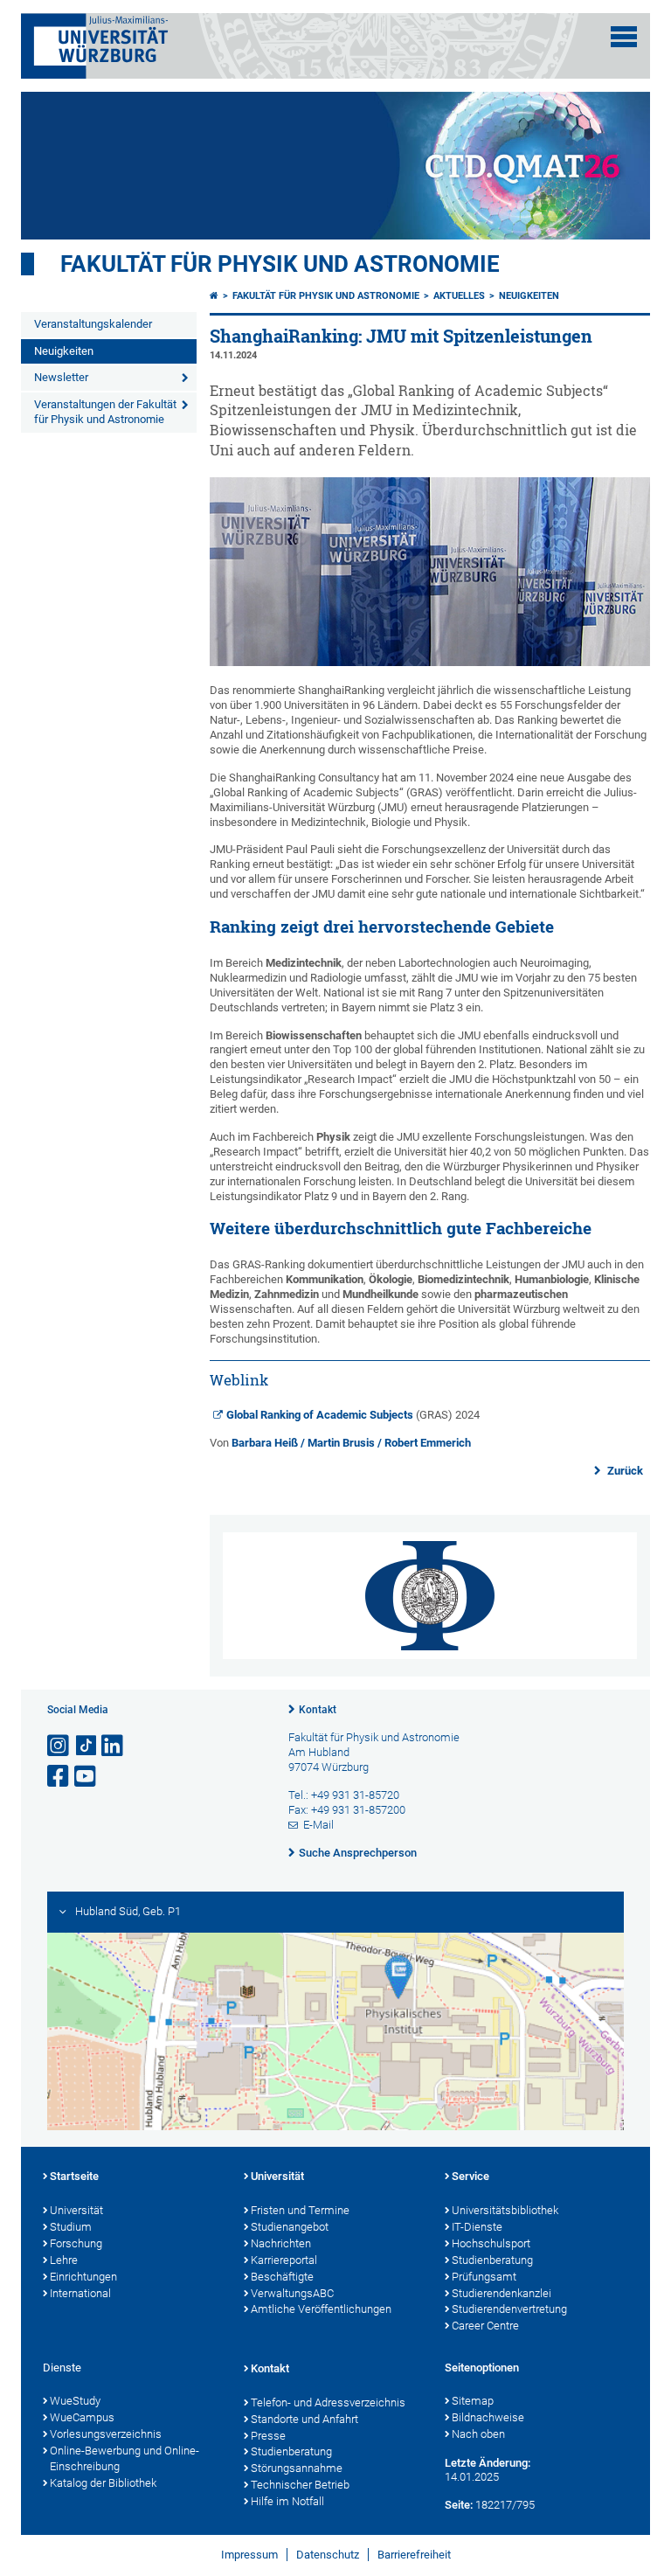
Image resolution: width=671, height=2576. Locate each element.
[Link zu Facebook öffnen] (59, 1777)
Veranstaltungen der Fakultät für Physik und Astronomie (105, 412)
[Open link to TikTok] (86, 1746)
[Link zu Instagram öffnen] (59, 1746)
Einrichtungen (83, 2277)
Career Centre (485, 2326)
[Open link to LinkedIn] (114, 1746)
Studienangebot (290, 2227)
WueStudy (75, 2401)
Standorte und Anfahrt (304, 2419)
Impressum (249, 2555)
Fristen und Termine (300, 2210)
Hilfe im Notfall (287, 2501)
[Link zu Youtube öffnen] (86, 1777)
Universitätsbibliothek (505, 2210)
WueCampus (82, 2417)
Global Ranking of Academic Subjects (320, 1415)
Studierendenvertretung (509, 2309)
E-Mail (318, 1825)
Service (470, 2176)
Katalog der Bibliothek (103, 2483)
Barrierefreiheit (414, 2555)
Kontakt (318, 1710)
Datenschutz (328, 2555)
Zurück (624, 1471)
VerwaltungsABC (292, 2293)
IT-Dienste (477, 2227)
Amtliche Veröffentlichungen (321, 2309)
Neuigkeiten (64, 351)
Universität (76, 2210)
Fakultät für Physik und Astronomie (280, 264)
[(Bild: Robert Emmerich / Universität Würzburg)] (430, 662)
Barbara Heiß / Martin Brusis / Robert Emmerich (351, 1443)
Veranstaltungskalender (93, 324)
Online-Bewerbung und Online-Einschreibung (125, 2459)
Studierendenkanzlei (502, 2293)
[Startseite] (214, 296)
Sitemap (473, 2401)
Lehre (64, 2260)
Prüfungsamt (484, 2277)
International (80, 2293)
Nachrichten (281, 2243)
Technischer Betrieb (300, 2485)
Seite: (459, 2505)
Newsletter (61, 377)
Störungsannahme (297, 2468)
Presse (268, 2436)
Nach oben (478, 2434)
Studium (71, 2227)
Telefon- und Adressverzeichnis (328, 2402)
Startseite (74, 2176)
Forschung (76, 2243)
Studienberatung (492, 2260)
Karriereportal (284, 2260)
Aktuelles (459, 296)
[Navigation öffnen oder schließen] (624, 37)
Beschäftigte (282, 2277)
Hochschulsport (491, 2243)
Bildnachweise (488, 2417)
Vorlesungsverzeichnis (106, 2434)
